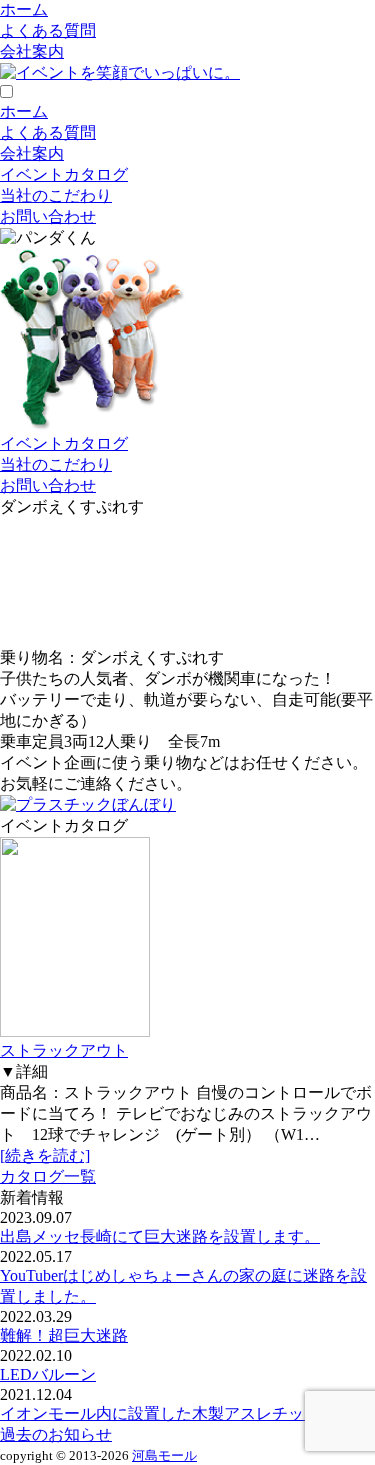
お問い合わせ (48, 216)
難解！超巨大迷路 (64, 1335)
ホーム (24, 9)
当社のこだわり (56, 195)
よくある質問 (48, 30)
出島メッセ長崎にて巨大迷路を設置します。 (160, 1236)
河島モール (164, 1455)
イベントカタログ (64, 174)
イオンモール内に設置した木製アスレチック (160, 1413)
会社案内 (32, 51)
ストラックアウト (64, 1050)
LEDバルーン (48, 1374)
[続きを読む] (45, 1155)
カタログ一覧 (48, 1176)
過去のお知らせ (56, 1434)
